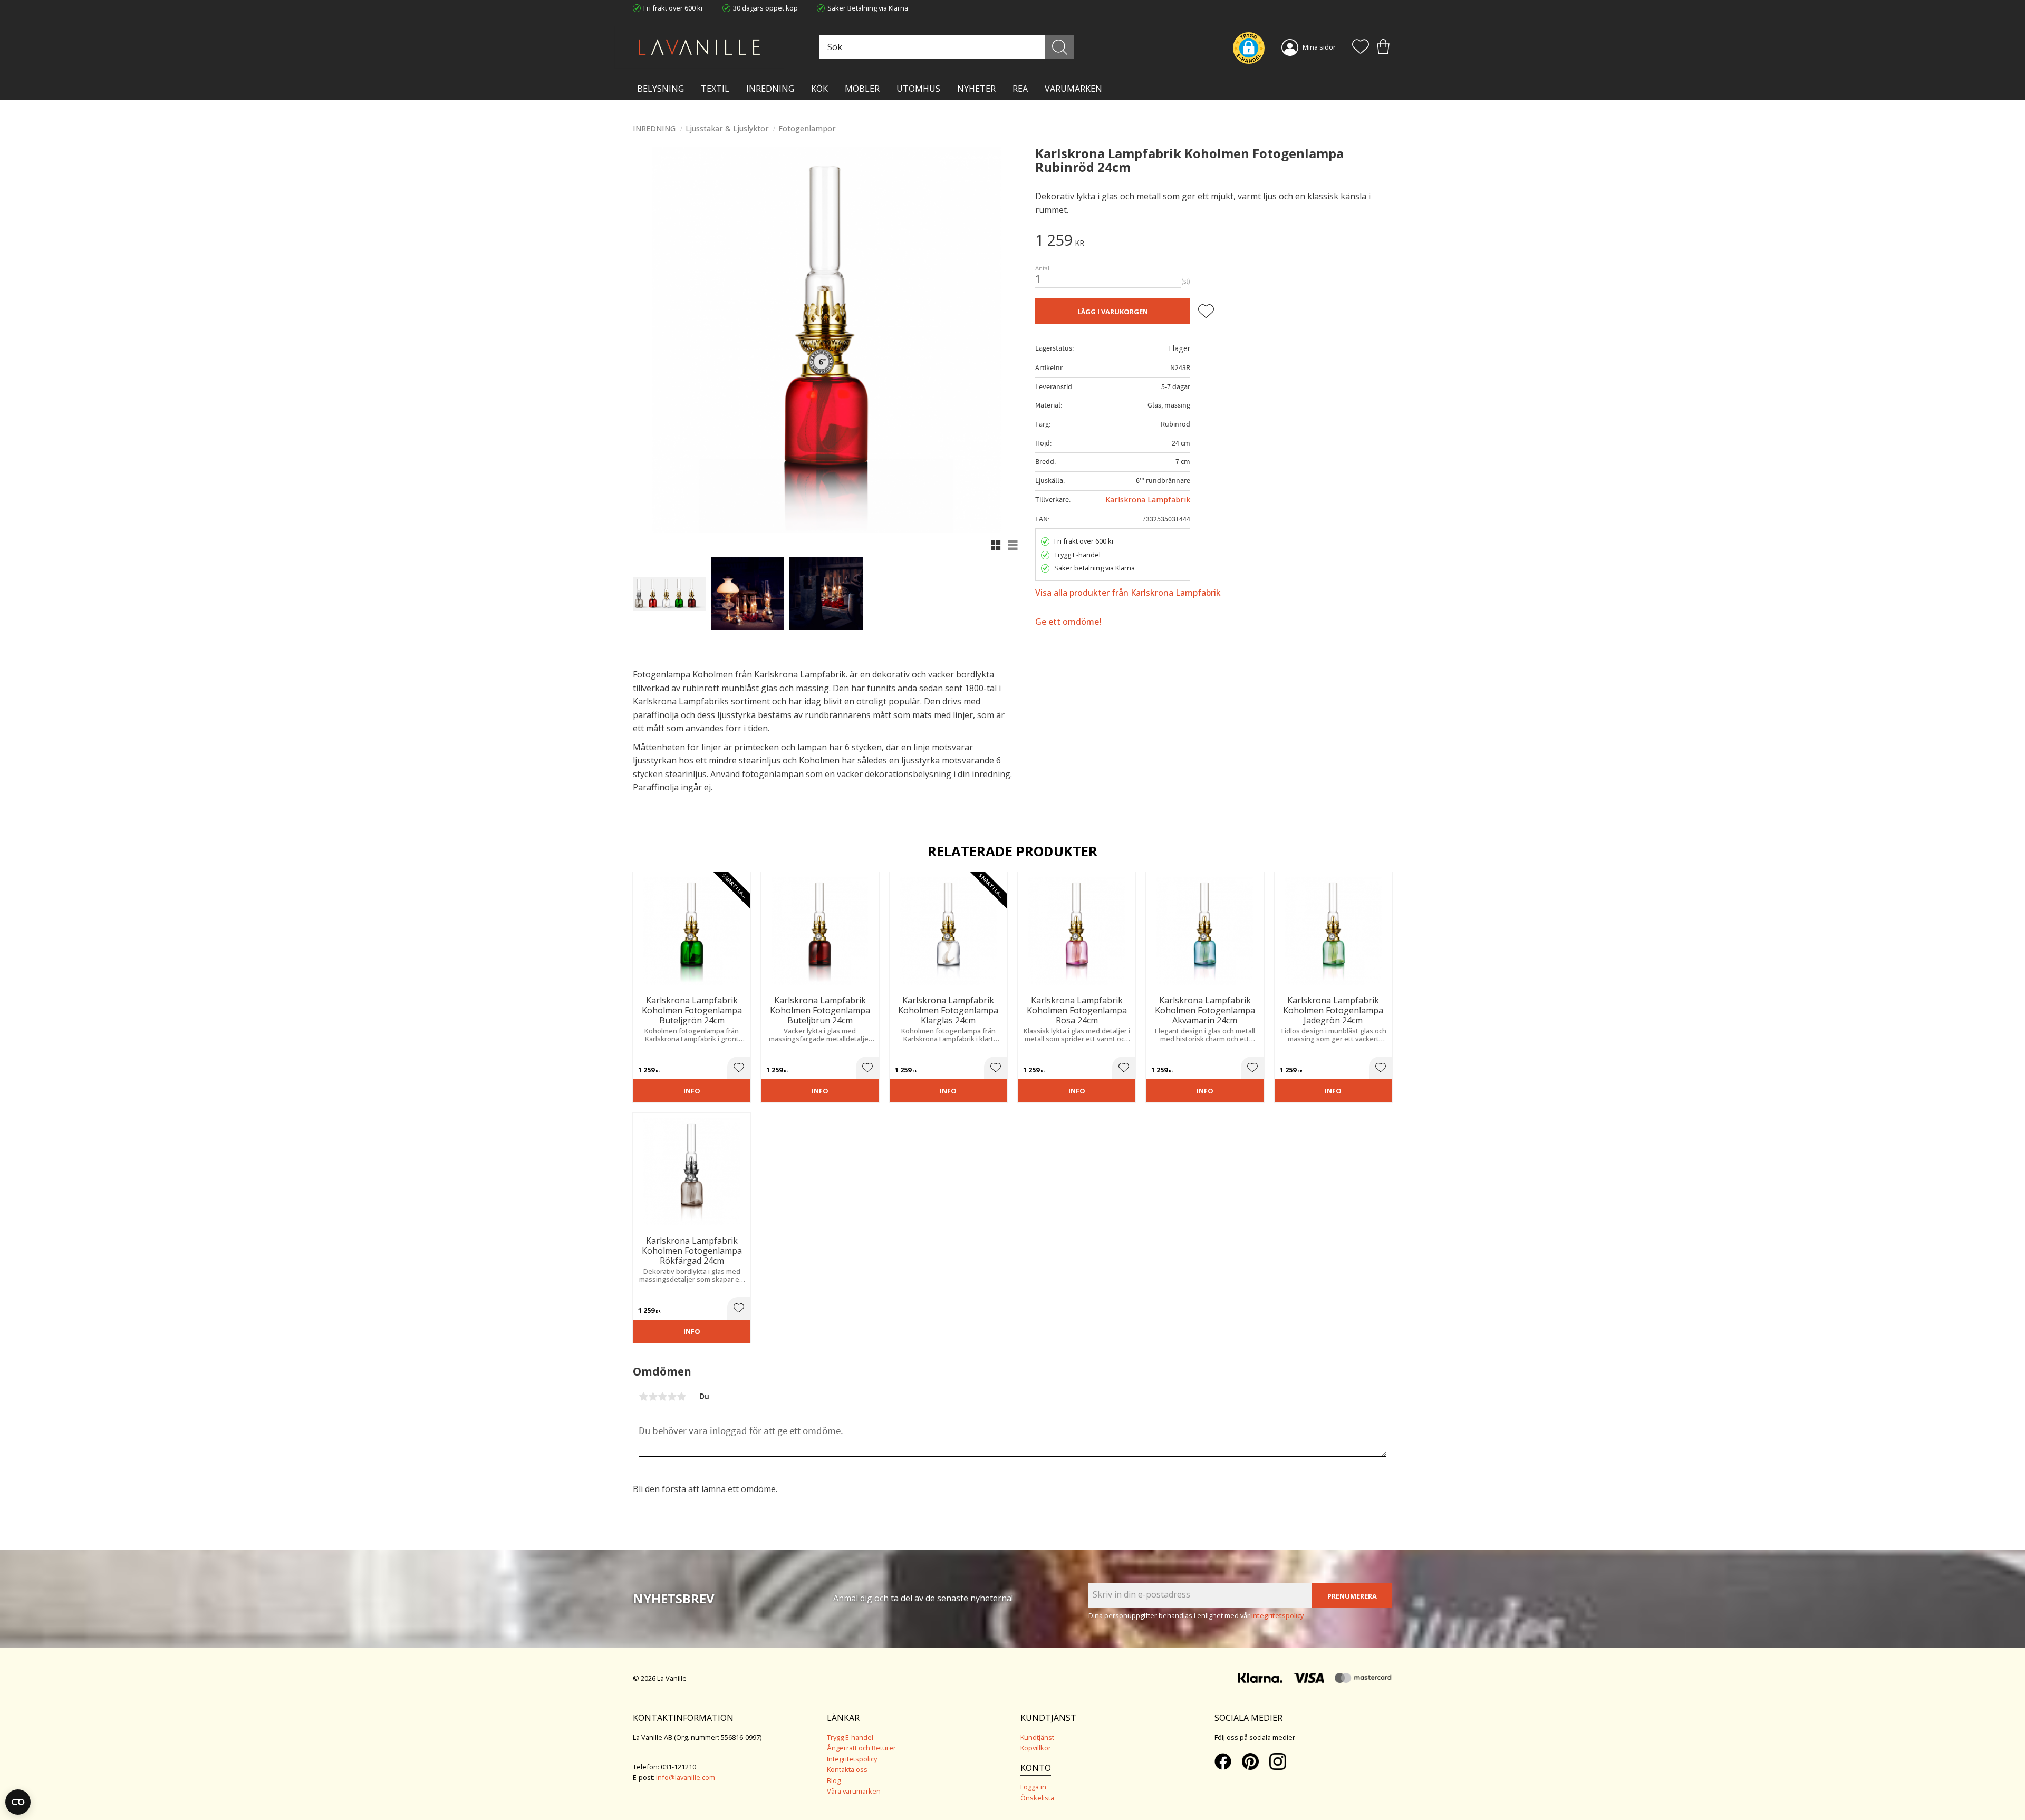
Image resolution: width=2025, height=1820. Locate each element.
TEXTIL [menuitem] (715, 89)
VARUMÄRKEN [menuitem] (1073, 89)
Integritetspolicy (852, 1759)
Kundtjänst (1037, 1737)
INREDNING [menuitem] (770, 89)
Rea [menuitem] (1020, 89)
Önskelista (1037, 1798)
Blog (834, 1780)
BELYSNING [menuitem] (660, 89)
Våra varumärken (854, 1791)
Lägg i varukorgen (1113, 312)
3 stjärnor (662, 1397)
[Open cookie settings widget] (18, 1802)
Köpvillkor (1036, 1748)
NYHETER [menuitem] (976, 89)
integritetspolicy (1278, 1615)
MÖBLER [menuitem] (862, 89)
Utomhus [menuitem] (918, 89)
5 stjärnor (681, 1397)
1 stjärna (643, 1397)
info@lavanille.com (686, 1777)
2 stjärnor (653, 1397)
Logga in (1033, 1787)
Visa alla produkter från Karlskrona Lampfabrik (1128, 593)
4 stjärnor (672, 1397)
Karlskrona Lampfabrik (1148, 500)
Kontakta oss (847, 1769)
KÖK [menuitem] (819, 89)
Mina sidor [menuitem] (1319, 47)
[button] (1361, 47)
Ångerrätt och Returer (861, 1748)
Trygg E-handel (850, 1737)
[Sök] (1060, 47)
